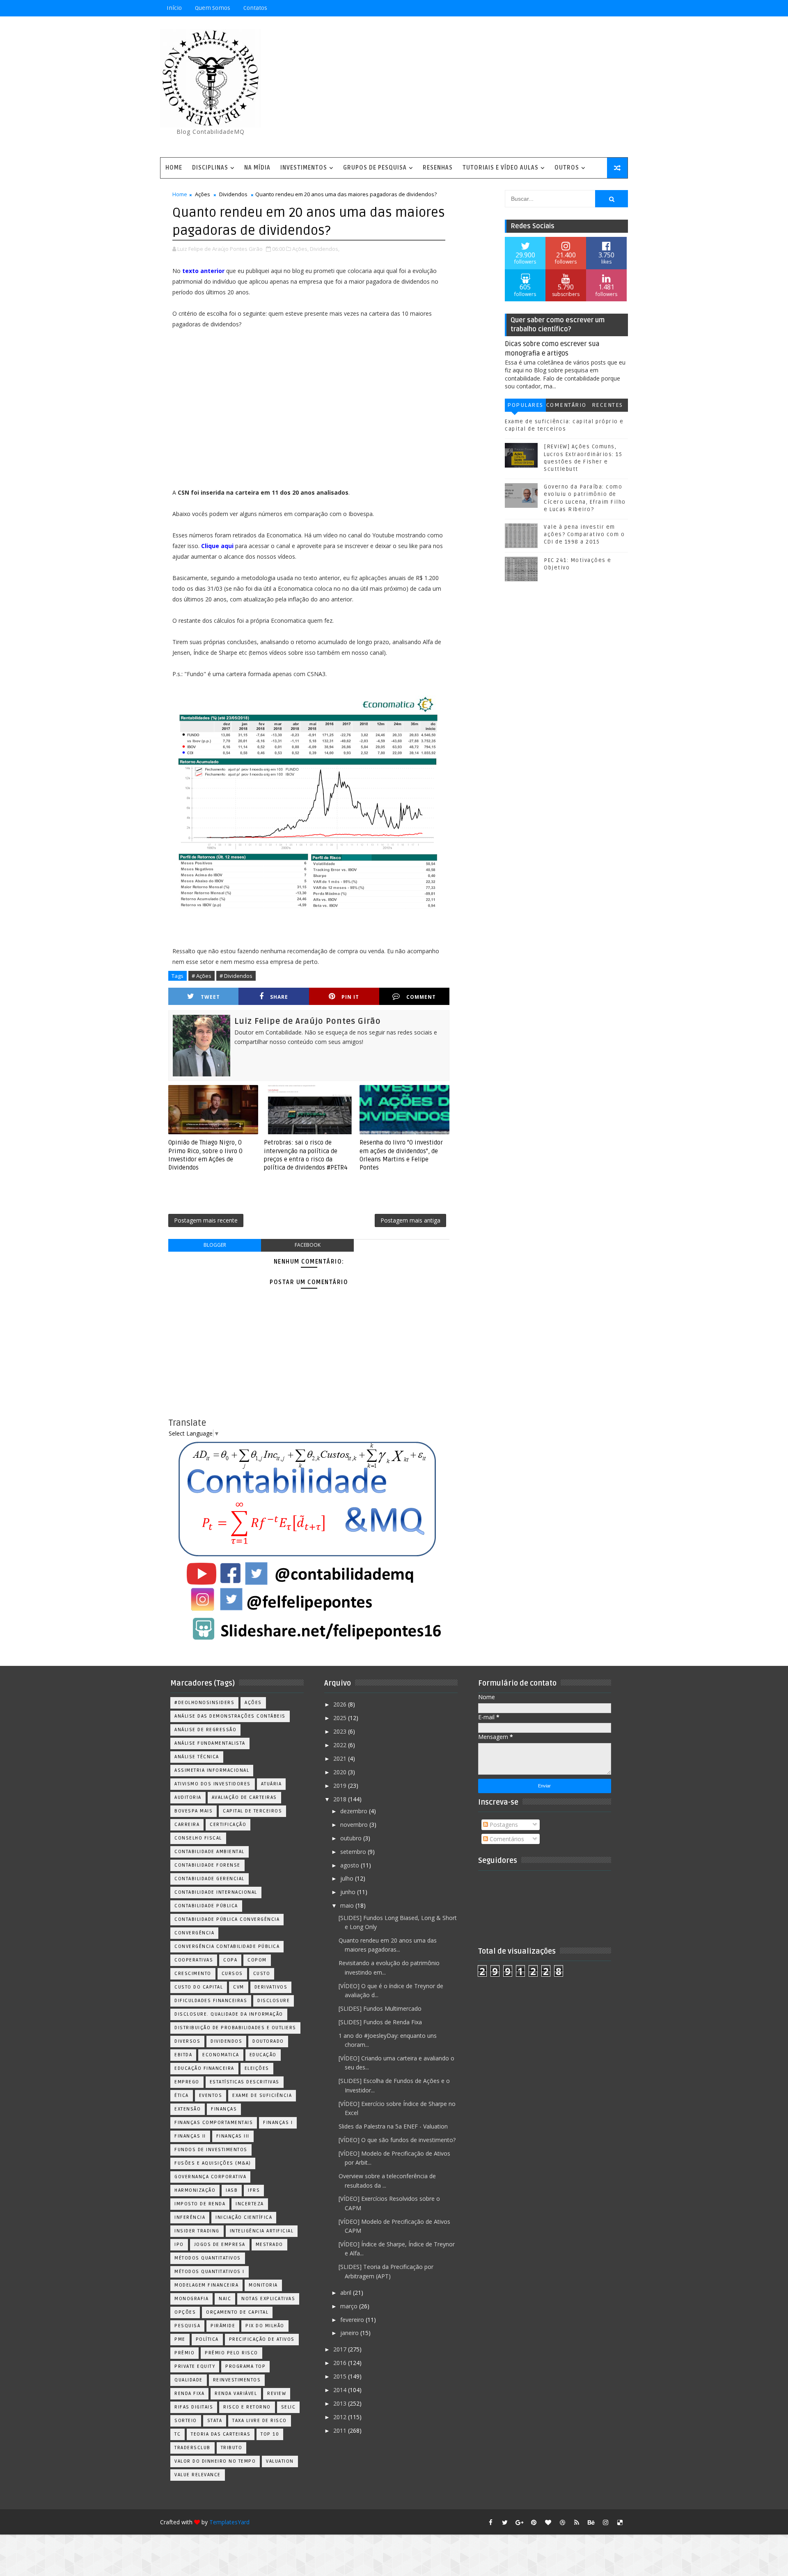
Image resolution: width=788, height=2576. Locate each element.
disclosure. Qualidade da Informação (229, 2014)
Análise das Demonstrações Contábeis (230, 1716)
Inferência (190, 2217)
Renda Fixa (189, 2394)
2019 (341, 1786)
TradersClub (192, 2448)
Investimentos (304, 168)
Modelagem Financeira (206, 2285)
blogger (215, 1245)
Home (174, 168)
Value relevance (198, 2475)
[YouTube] (562, 8)
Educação (263, 2055)
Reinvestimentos (237, 2380)
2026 (341, 1704)
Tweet (210, 997)
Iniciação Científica (244, 2217)
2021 (341, 1758)
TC (178, 2434)
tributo (232, 2448)
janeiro (350, 2333)
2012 (341, 2417)
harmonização (195, 2190)
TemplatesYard (229, 2522)
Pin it (350, 997)
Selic (289, 2407)
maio (348, 1905)
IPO (179, 2245)
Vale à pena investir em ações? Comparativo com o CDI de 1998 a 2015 (584, 534)
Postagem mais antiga (410, 1220)
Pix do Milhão (265, 2326)
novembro (355, 1825)
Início (174, 8)
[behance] (591, 2522)
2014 (341, 2390)
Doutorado (268, 2041)
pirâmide (223, 2326)
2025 (341, 1718)
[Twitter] (620, 8)
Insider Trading (197, 2231)
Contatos (255, 8)
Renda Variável (236, 2394)
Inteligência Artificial (262, 2231)
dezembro (355, 1811)
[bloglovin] (548, 2522)
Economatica (221, 2055)
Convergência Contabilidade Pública (227, 1946)
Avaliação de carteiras (244, 1797)
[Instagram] (577, 8)
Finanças (224, 2109)
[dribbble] (562, 2522)
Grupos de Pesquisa (375, 168)
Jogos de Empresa (220, 2245)
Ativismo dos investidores (213, 1784)
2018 (341, 1799)
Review (277, 2394)
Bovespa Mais (194, 1811)
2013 (341, 2403)
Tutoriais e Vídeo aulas (501, 168)
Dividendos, (325, 249)
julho (348, 1878)
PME (180, 2339)
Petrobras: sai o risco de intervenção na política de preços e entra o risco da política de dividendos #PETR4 (306, 1155)
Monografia (191, 2299)
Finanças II (190, 2136)
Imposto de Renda (200, 2204)
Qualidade (189, 2380)
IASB (232, 2190)
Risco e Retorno (247, 2407)
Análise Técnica (197, 1757)
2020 (341, 1772)
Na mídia (257, 168)
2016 (341, 2363)
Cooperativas (194, 1960)
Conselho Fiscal (198, 1838)
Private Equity (195, 2366)
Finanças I (278, 2123)
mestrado (269, 2245)
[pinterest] (534, 2522)
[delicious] (620, 2522)
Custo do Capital (199, 1987)
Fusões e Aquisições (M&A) (213, 2163)
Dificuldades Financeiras (211, 2001)
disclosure (274, 2001)
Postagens (503, 1825)
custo (262, 1974)
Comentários (566, 407)
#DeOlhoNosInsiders (204, 1703)
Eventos (211, 2095)
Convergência (194, 1933)
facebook (308, 1245)
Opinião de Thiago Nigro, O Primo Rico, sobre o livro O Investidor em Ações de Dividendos (205, 1155)
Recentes (607, 405)
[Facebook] (591, 8)
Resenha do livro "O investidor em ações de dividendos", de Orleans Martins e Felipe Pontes (401, 1155)
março (350, 2306)
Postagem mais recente (206, 1220)
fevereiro (353, 2320)
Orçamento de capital (237, 2312)
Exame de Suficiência (262, 2095)
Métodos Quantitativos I (210, 2272)
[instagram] (605, 2522)
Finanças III (233, 2136)
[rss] (577, 2522)
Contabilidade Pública (206, 1906)
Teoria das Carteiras (221, 2434)
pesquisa (187, 2326)
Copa (230, 1960)
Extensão (188, 2109)
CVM (239, 1987)
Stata (215, 2421)
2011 (341, 2430)
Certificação (228, 1825)
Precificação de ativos (262, 2339)
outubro (352, 1838)
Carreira (187, 1825)
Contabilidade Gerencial (210, 1879)
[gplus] (519, 2522)
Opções (185, 2312)
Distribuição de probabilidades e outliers (235, 2028)
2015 (341, 2376)
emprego (187, 2082)
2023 (341, 1731)
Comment (421, 997)
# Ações (202, 976)
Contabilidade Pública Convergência (227, 1919)
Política (207, 2339)
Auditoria (188, 1797)
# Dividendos (236, 976)
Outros (567, 168)
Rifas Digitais (194, 2407)
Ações (203, 194)
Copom (257, 1960)
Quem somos (213, 8)
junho (349, 1892)
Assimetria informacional (212, 1770)
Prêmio (184, 2353)
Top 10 (270, 2434)
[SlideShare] (605, 8)
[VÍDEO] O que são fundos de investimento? (397, 2140)
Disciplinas (210, 168)
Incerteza (250, 2204)
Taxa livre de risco (260, 2421)
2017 (341, 2349)
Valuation (280, 2461)
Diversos (187, 2041)
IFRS (254, 2190)
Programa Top (245, 2366)
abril (347, 2293)
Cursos (232, 1974)
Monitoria (263, 2285)
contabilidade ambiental (210, 1852)
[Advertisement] (478, 87)
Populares (525, 405)
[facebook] (490, 2522)
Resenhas (438, 168)
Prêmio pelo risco (231, 2353)
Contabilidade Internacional (216, 1892)
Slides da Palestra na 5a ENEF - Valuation (393, 2126)
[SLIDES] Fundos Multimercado (380, 2008)
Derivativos (271, 1987)
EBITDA (183, 2055)
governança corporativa (210, 2177)
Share (279, 997)
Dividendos (233, 194)
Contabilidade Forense (207, 1865)
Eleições (257, 2068)
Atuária (271, 1784)
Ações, (300, 249)
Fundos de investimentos (211, 2150)
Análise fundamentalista (210, 1743)
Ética (182, 2095)
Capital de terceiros (252, 1811)
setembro (354, 1852)
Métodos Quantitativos (208, 2258)
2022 (341, 1745)
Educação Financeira (204, 2068)
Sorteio (186, 2421)
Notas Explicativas (268, 2299)
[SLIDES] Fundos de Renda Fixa (380, 2022)
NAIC (225, 2299)
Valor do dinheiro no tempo (215, 2461)
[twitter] (505, 2522)
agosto (350, 1865)
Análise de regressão (205, 1730)
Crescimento (193, 1974)
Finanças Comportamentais (214, 2123)
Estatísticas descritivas (245, 2082)
